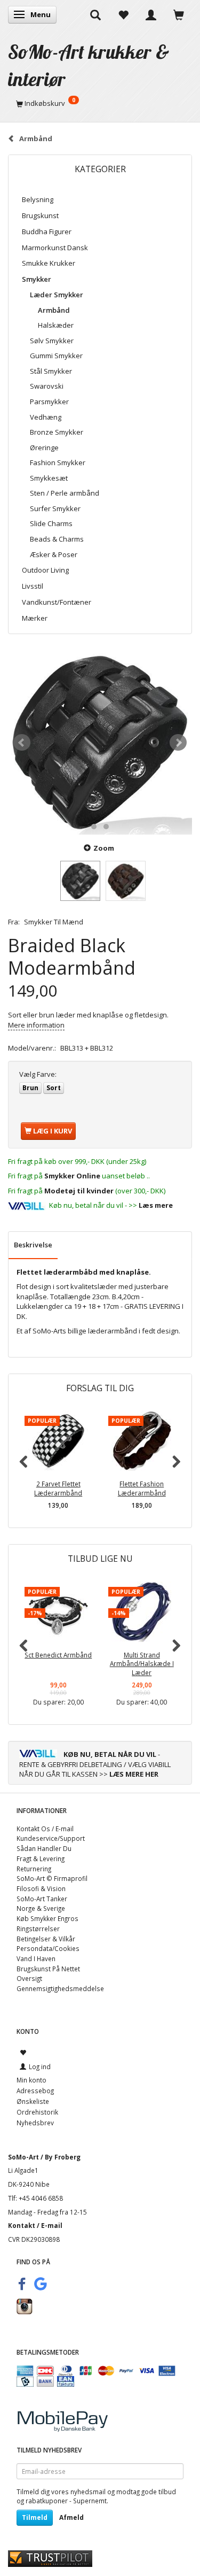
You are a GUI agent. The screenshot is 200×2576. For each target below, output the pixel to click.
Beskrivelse (33, 1245)
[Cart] (179, 14)
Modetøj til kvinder (79, 1191)
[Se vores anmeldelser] (50, 2558)
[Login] (151, 14)
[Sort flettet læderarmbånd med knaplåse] (100, 742)
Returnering (34, 1869)
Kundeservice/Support (51, 1838)
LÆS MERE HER (134, 1774)
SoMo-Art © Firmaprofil (52, 1878)
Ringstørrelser (38, 1929)
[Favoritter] (123, 14)
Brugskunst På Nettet (48, 1969)
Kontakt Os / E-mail (45, 1829)
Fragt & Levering (41, 1858)
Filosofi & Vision (41, 1888)
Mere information (36, 1025)
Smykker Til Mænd (54, 922)
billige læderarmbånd (102, 1331)
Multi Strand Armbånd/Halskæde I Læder (142, 1664)
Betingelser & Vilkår (46, 1939)
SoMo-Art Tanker (42, 1899)
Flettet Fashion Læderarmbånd (142, 1488)
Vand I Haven (36, 1958)
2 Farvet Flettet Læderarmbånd (58, 1488)
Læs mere (156, 1205)
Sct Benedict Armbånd (58, 1655)
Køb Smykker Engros (47, 1918)
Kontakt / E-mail (35, 2225)
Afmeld (71, 2517)
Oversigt (29, 1978)
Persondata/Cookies (48, 1948)
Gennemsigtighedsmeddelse (60, 1988)
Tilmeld (35, 2517)
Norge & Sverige (41, 1908)
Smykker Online (72, 1176)
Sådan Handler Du (44, 1848)
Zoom (104, 848)
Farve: (38, 1074)
